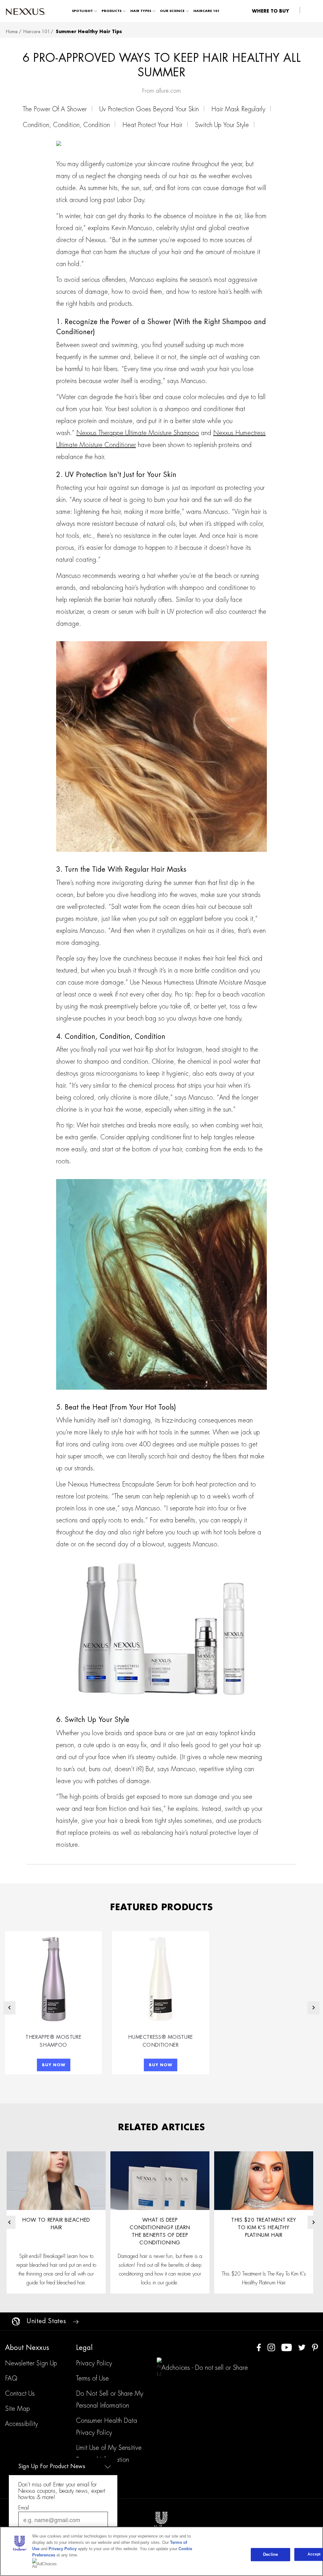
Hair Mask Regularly (238, 109)
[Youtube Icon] (287, 2347)
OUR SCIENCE (172, 11)
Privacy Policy (63, 2549)
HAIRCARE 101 (206, 11)
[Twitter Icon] (302, 2347)
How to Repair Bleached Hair (56, 2224)
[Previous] (9, 2008)
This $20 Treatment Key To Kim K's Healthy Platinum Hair (264, 2228)
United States (46, 2321)
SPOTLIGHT (82, 11)
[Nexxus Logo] (26, 11)
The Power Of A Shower (55, 109)
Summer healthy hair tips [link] (89, 32)
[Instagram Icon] (271, 2347)
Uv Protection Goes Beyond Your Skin (149, 109)
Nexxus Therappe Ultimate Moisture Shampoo (138, 433)
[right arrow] (76, 2321)
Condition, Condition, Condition (66, 125)
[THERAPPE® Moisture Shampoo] (53, 1979)
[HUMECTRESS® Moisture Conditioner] (160, 1979)
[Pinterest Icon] (315, 2347)
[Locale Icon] (16, 2321)
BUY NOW (54, 2065)
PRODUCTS (112, 11)
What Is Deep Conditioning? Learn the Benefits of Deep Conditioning (160, 2231)
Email (24, 2508)
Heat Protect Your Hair (152, 125)
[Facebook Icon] (259, 2347)
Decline (270, 2554)
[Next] (314, 2008)
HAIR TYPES (141, 11)
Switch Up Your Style (222, 125)
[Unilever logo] (161, 2520)
